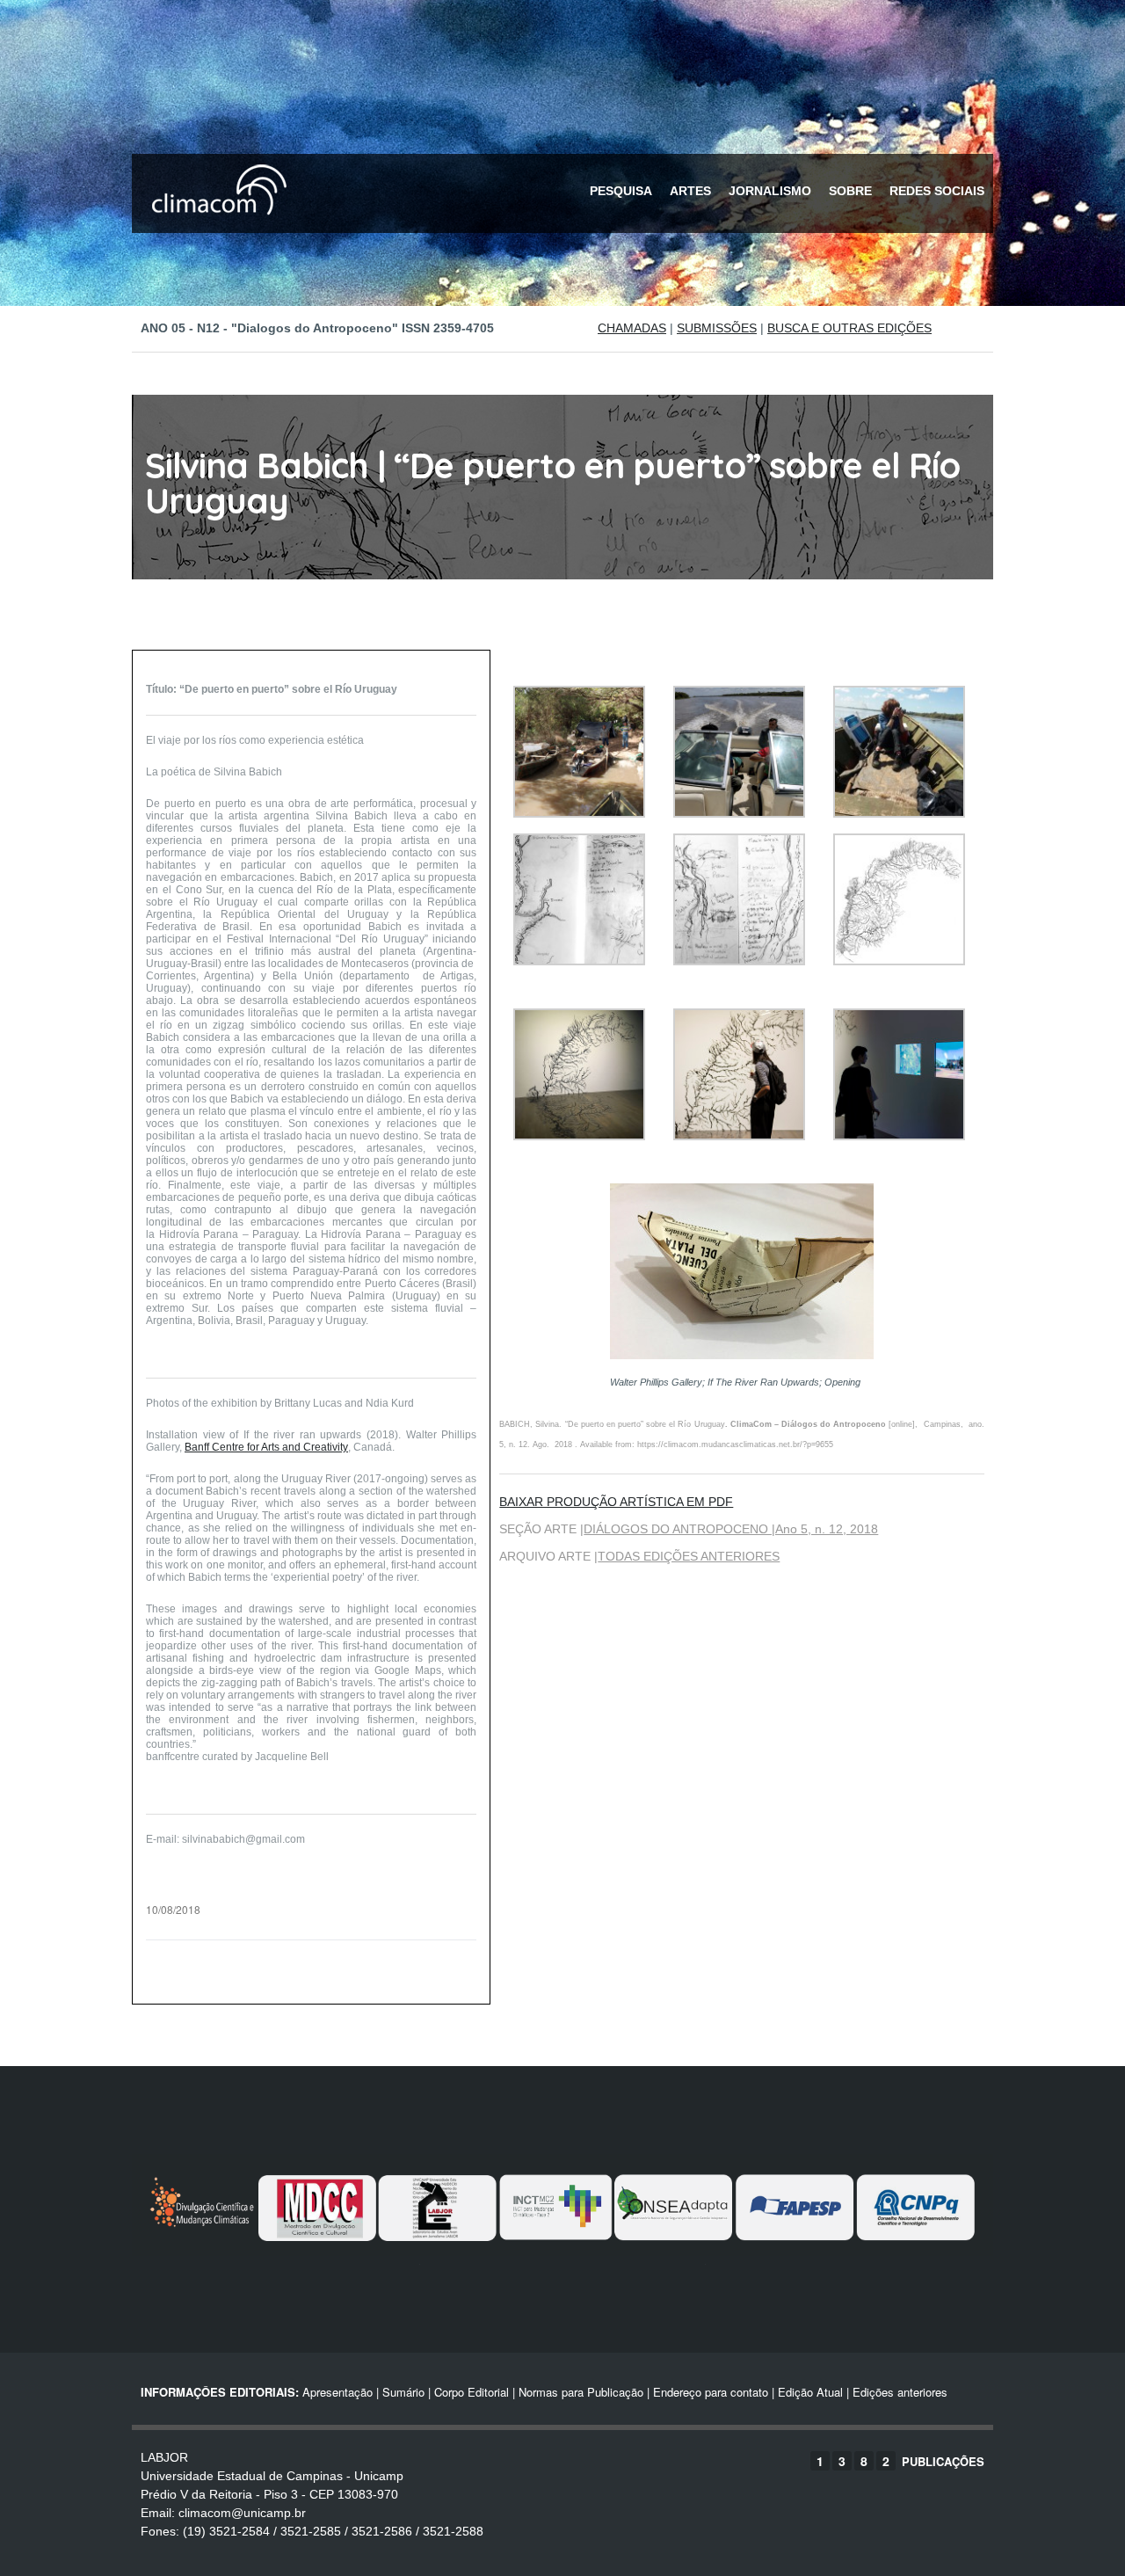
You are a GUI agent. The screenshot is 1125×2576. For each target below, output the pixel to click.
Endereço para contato (709, 2392)
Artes (690, 191)
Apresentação (337, 2392)
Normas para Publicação (581, 2392)
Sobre (850, 191)
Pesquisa (621, 191)
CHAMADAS (632, 328)
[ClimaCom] (215, 226)
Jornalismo (770, 191)
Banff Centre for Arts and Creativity (266, 1447)
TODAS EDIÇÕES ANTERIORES (689, 1556)
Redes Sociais (937, 191)
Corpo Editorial (472, 2392)
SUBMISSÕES (717, 328)
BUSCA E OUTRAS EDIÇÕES (849, 328)
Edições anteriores (900, 2392)
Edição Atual (810, 2392)
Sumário (403, 2392)
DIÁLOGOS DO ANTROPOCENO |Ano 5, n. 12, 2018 (731, 1529)
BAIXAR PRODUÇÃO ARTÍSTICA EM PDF (616, 1502)
